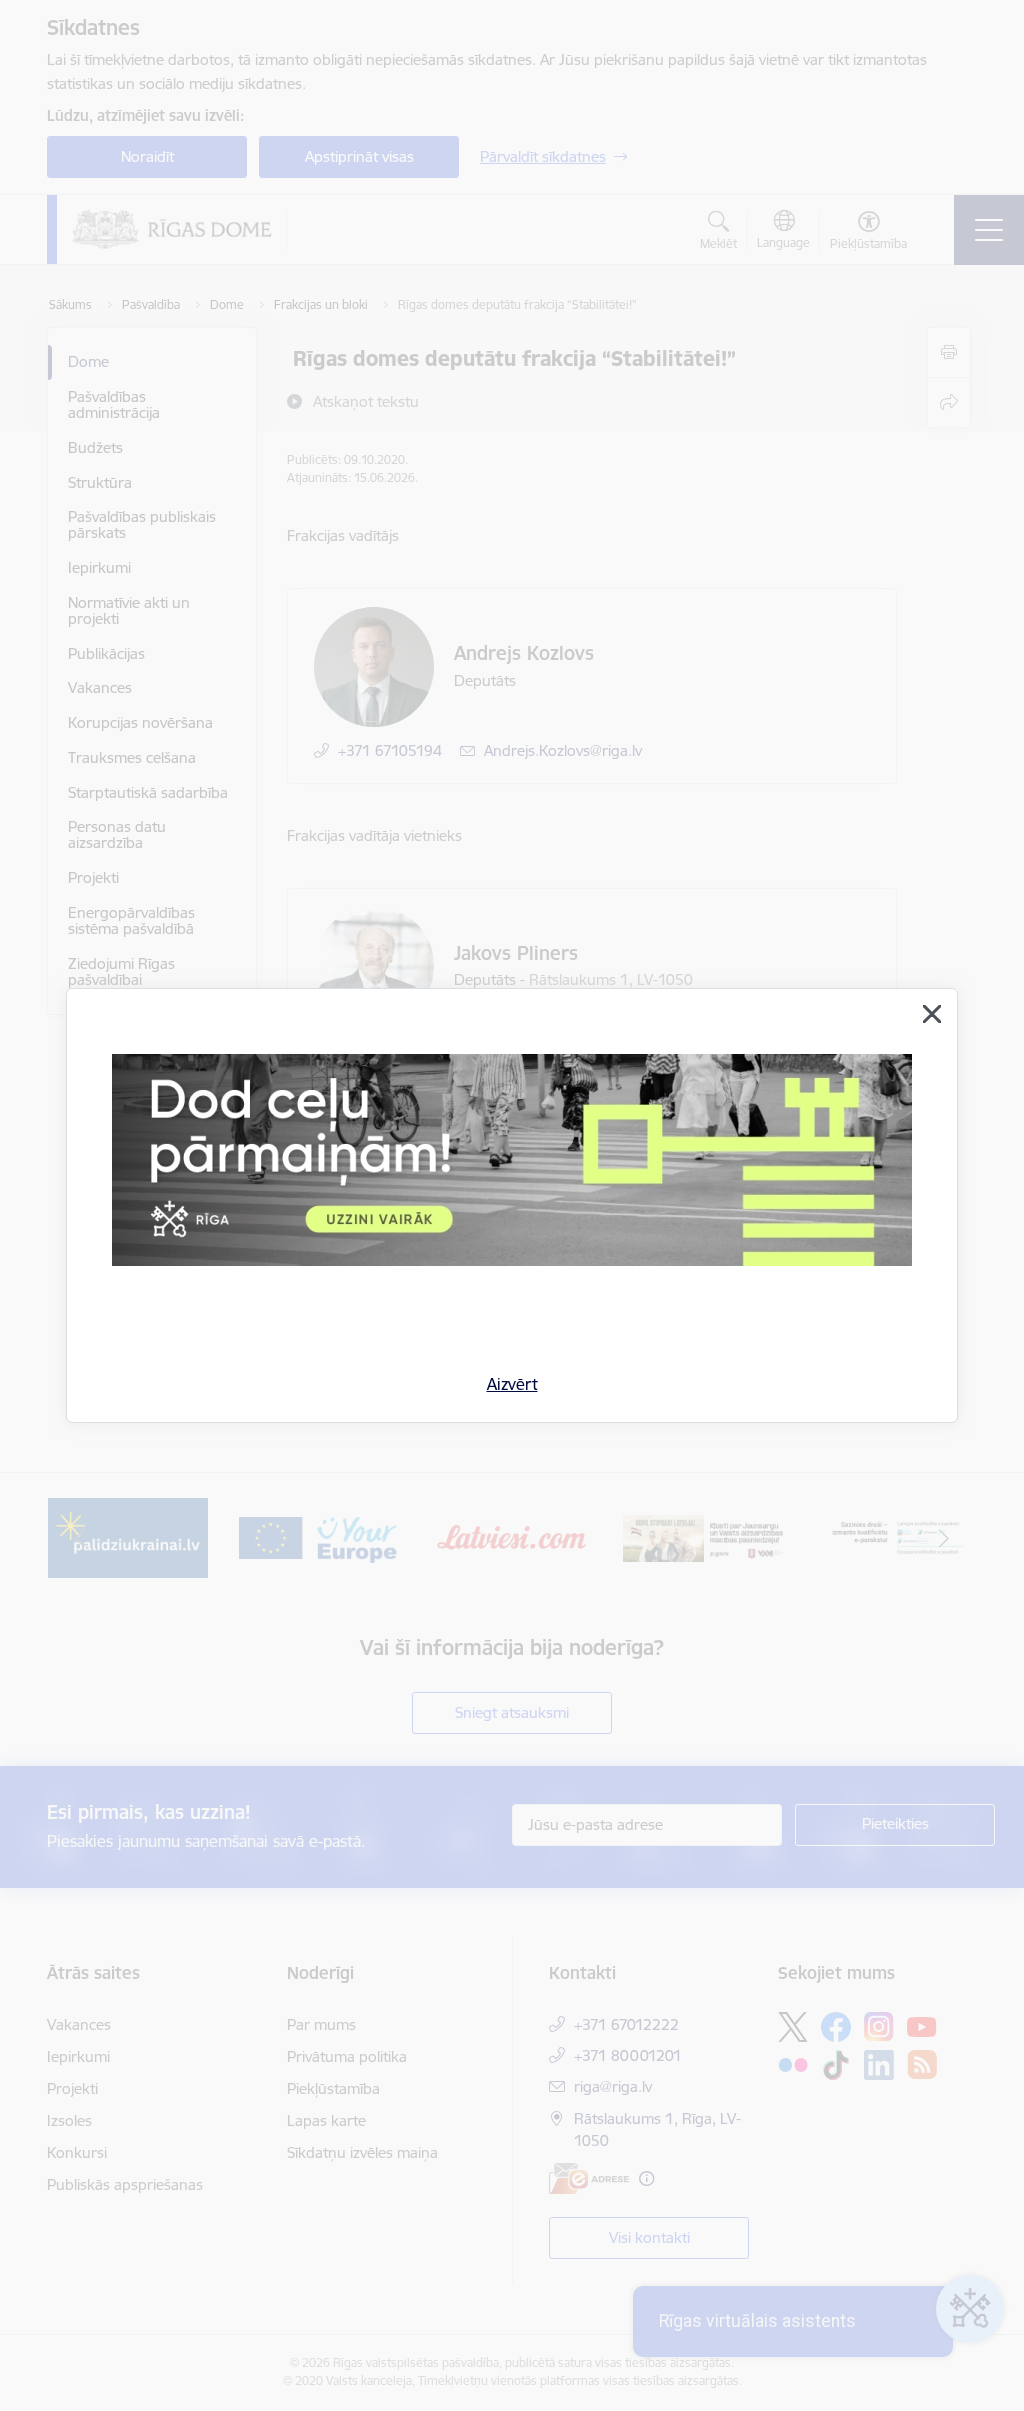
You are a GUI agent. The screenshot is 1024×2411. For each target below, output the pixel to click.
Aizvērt (512, 1384)
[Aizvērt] (932, 1014)
